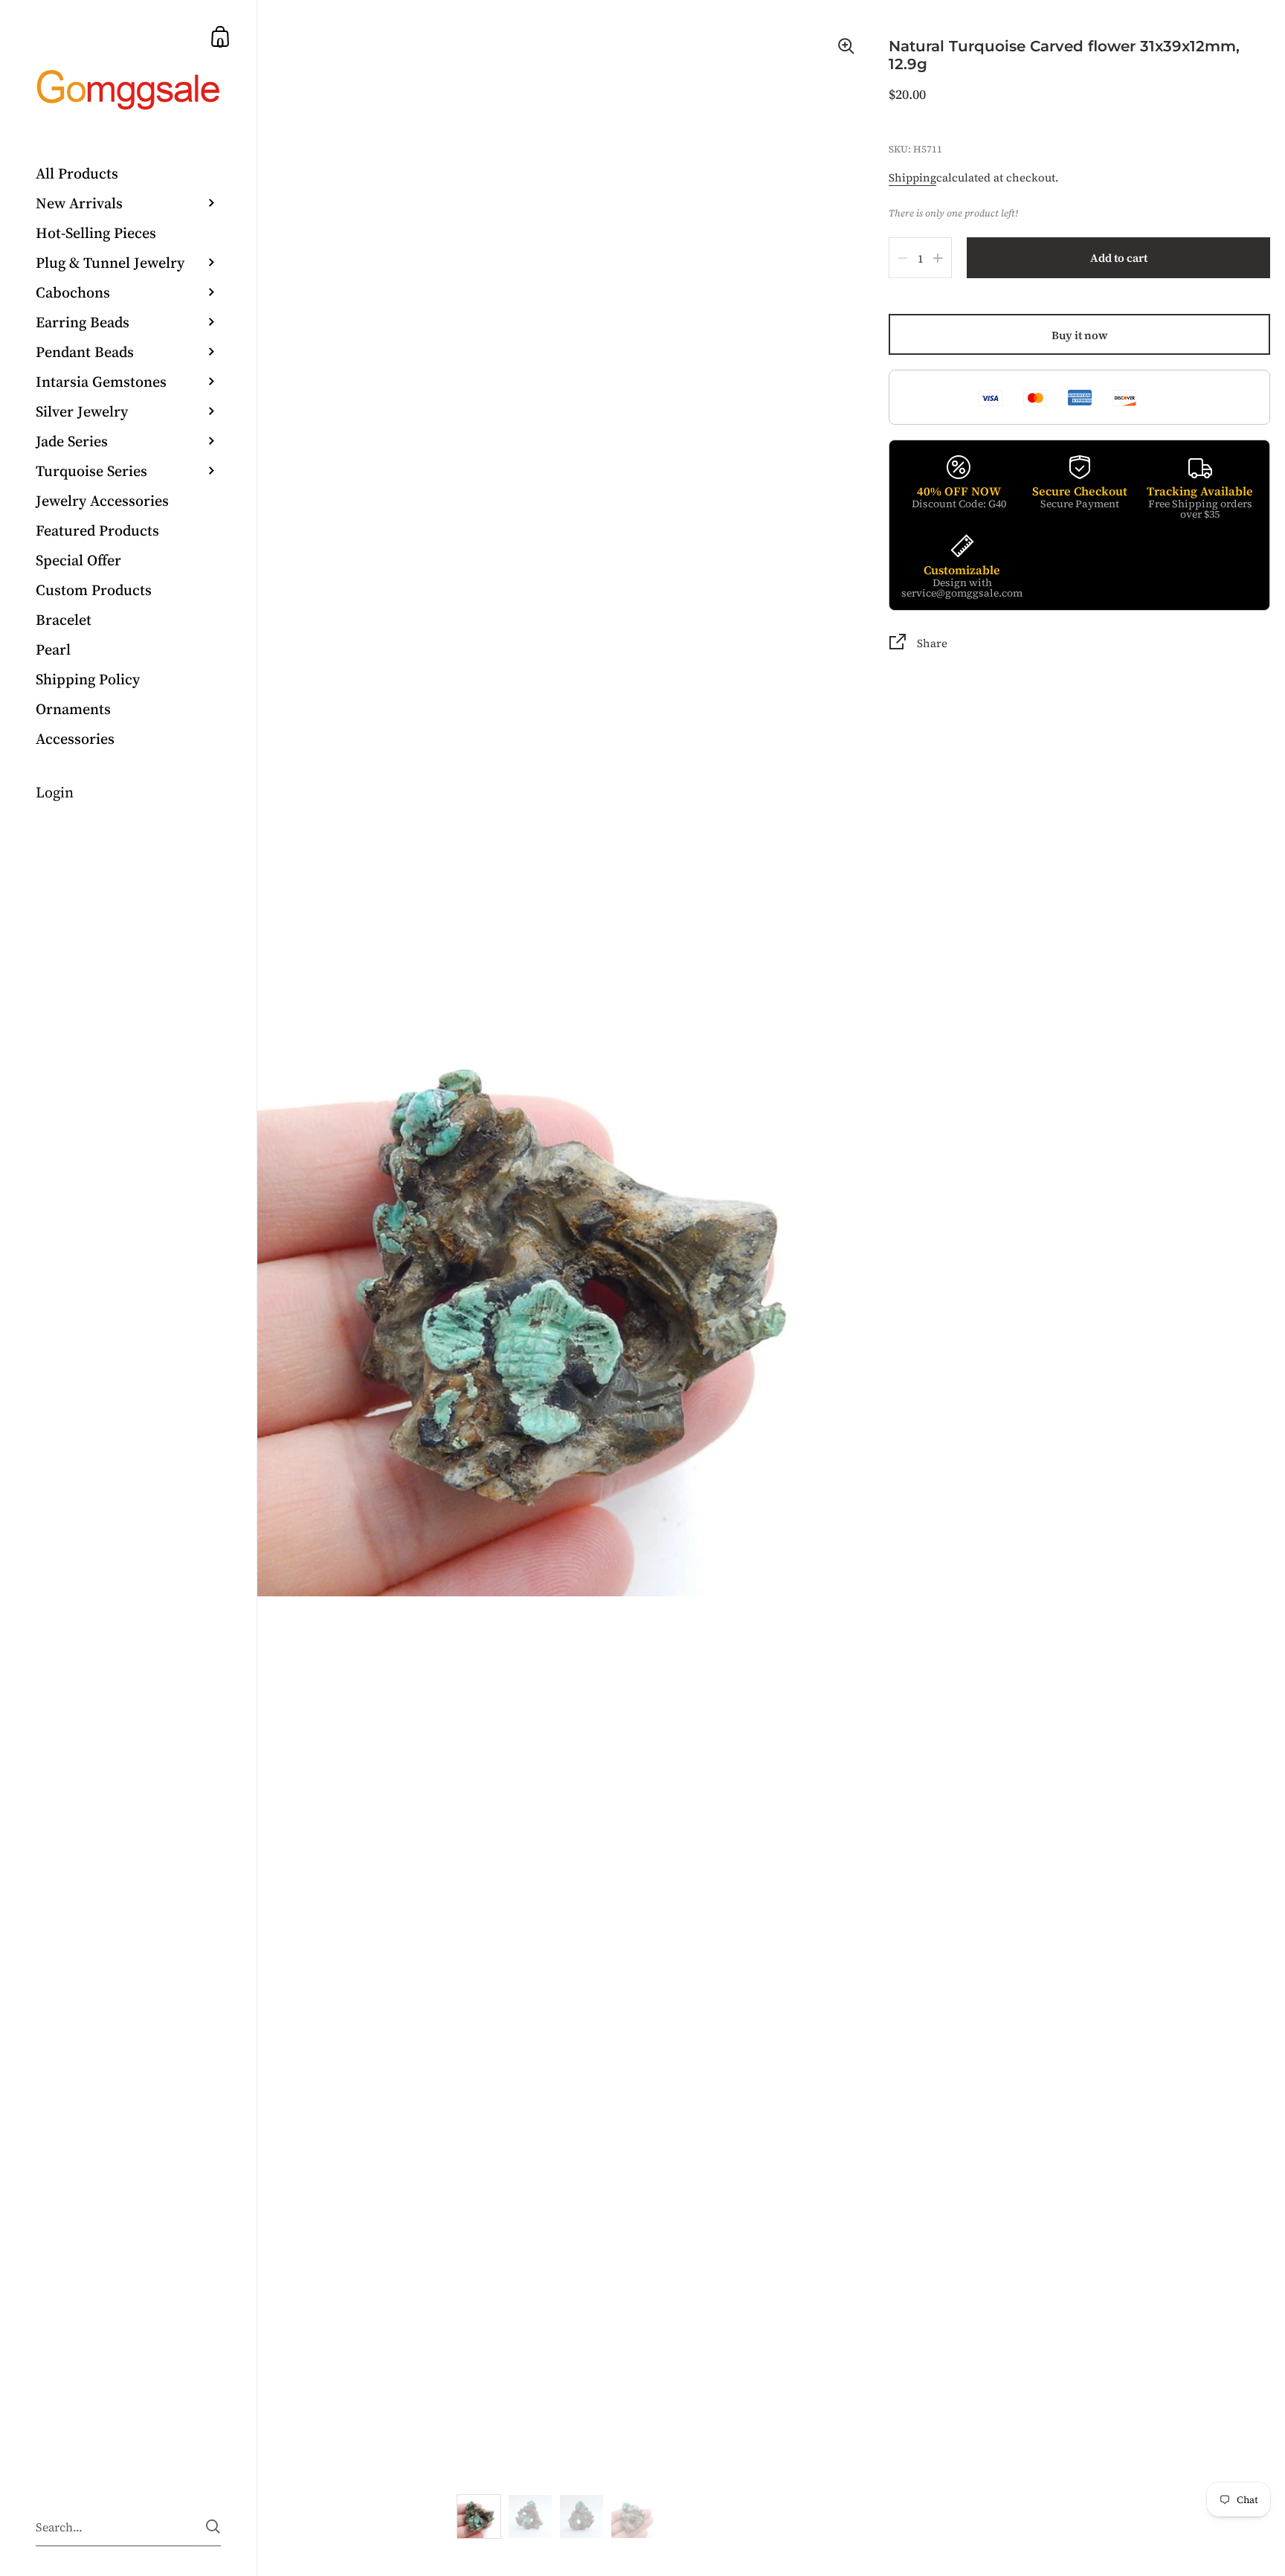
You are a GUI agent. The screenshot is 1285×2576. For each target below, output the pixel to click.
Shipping (912, 177)
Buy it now (1080, 335)
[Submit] (213, 2527)
